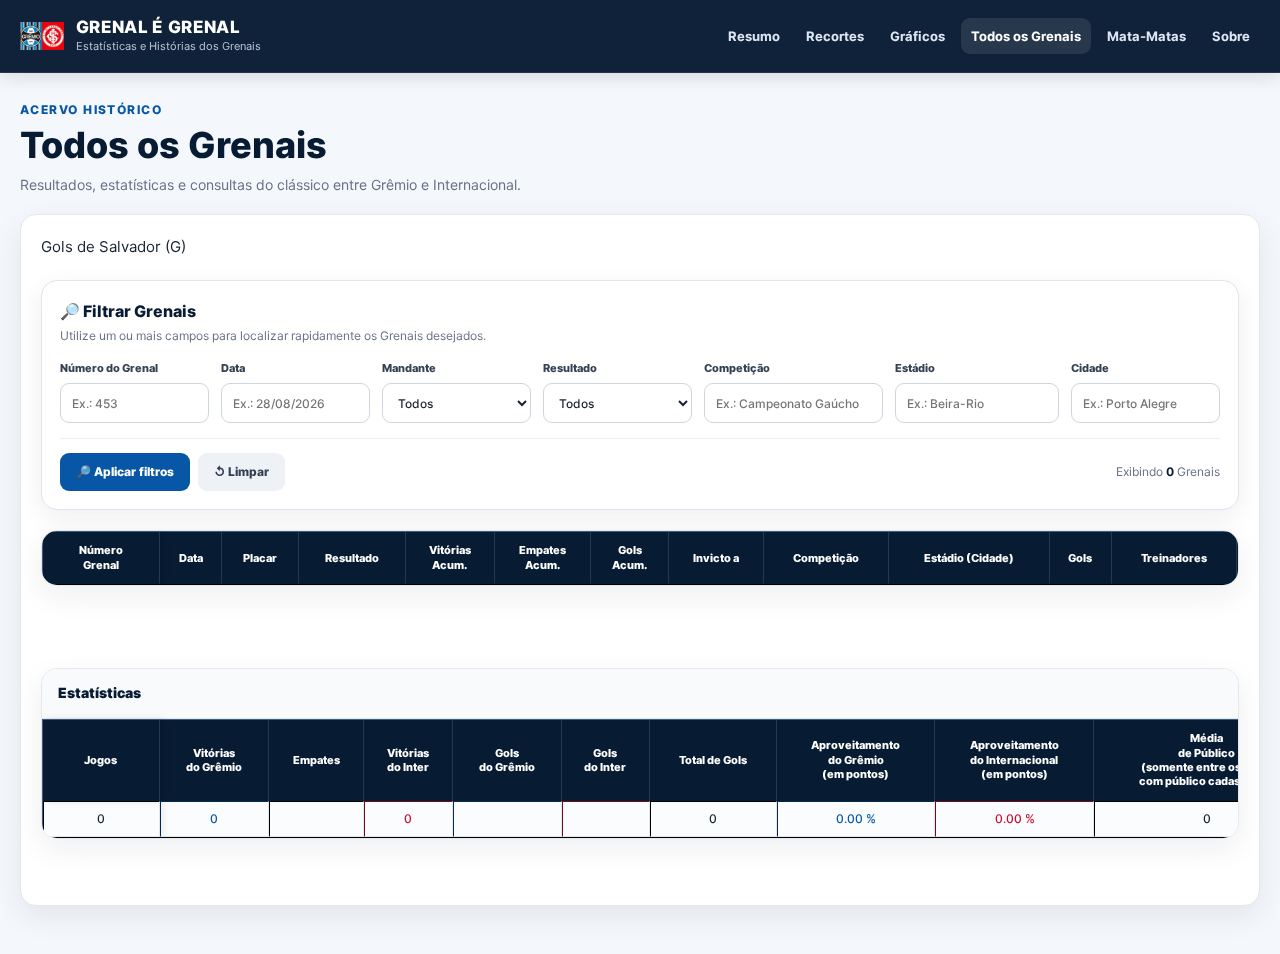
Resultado (570, 368)
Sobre (1231, 36)
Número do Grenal (109, 368)
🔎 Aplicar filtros (125, 471)
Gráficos (917, 36)
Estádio (915, 368)
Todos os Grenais (1026, 36)
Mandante (409, 368)
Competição (737, 368)
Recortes (835, 36)
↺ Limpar (241, 471)
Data (233, 368)
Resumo (754, 36)
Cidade (1090, 368)
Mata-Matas (1146, 36)
